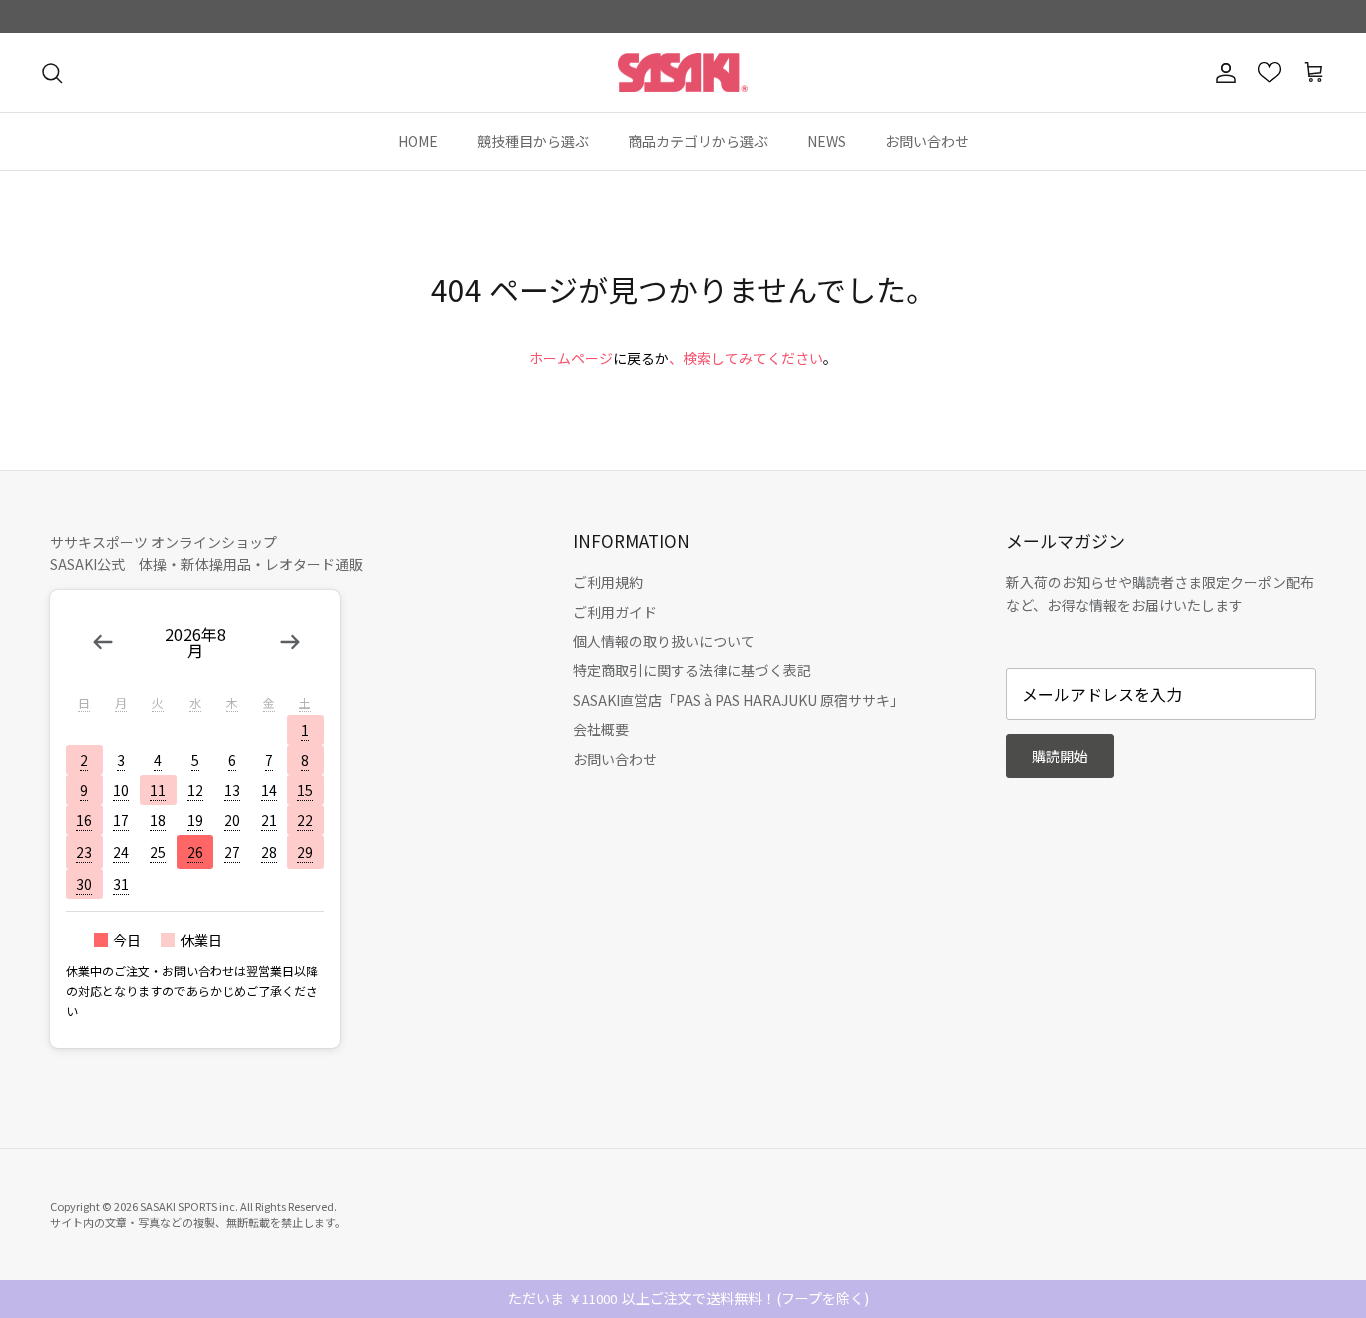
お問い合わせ (927, 141)
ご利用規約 (608, 582)
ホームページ (571, 358)
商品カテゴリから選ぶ (698, 141)
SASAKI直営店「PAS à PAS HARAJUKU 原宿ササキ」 (738, 700)
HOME (418, 141)
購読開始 (1060, 756)
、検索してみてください (746, 358)
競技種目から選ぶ (533, 141)
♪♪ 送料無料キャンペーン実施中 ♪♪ (683, 21)
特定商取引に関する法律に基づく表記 (692, 670)
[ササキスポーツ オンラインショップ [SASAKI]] (683, 73)
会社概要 (601, 729)
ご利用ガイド (615, 612)
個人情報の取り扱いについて (664, 641)
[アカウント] (1222, 73)
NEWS (826, 141)
